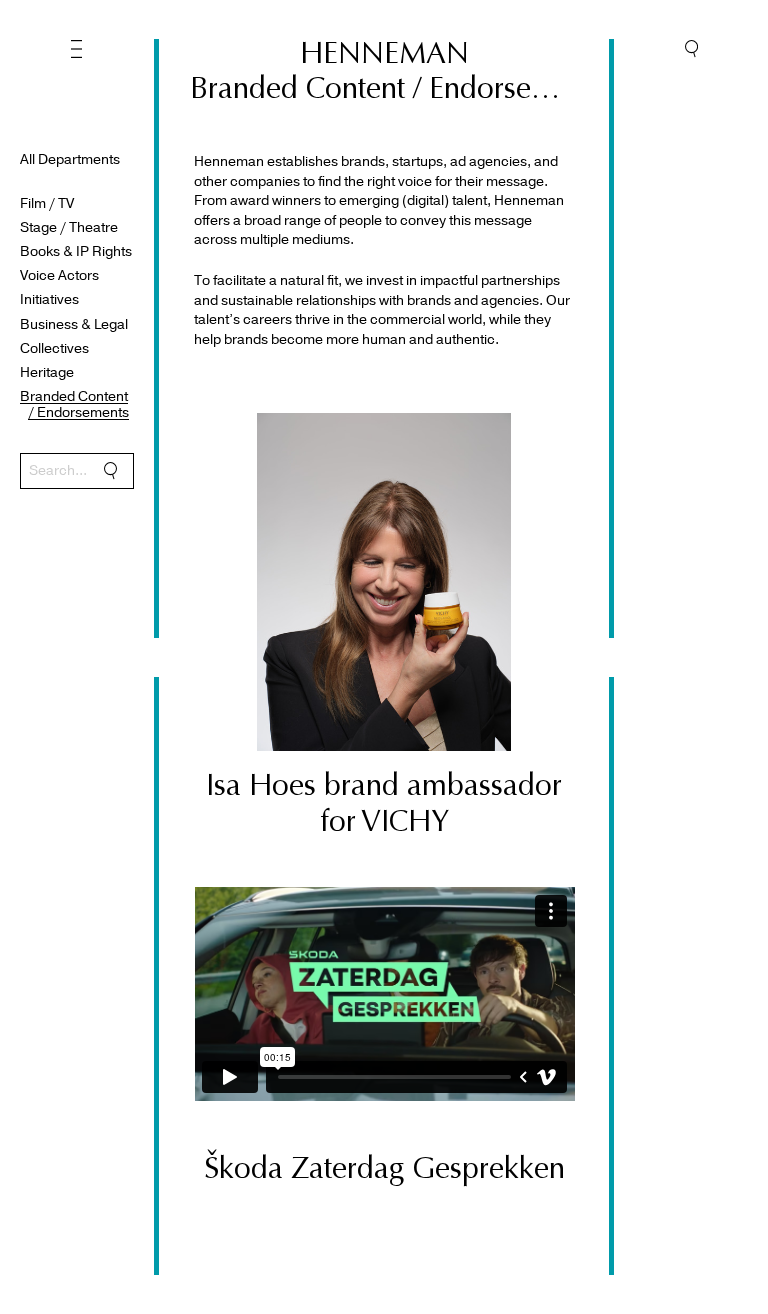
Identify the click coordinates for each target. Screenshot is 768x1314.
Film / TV (47, 203)
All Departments (70, 160)
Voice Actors (59, 275)
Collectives (54, 348)
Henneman (384, 53)
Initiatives (49, 299)
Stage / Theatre (69, 227)
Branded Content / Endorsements (78, 405)
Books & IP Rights (76, 251)
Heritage (47, 372)
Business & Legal (74, 324)
